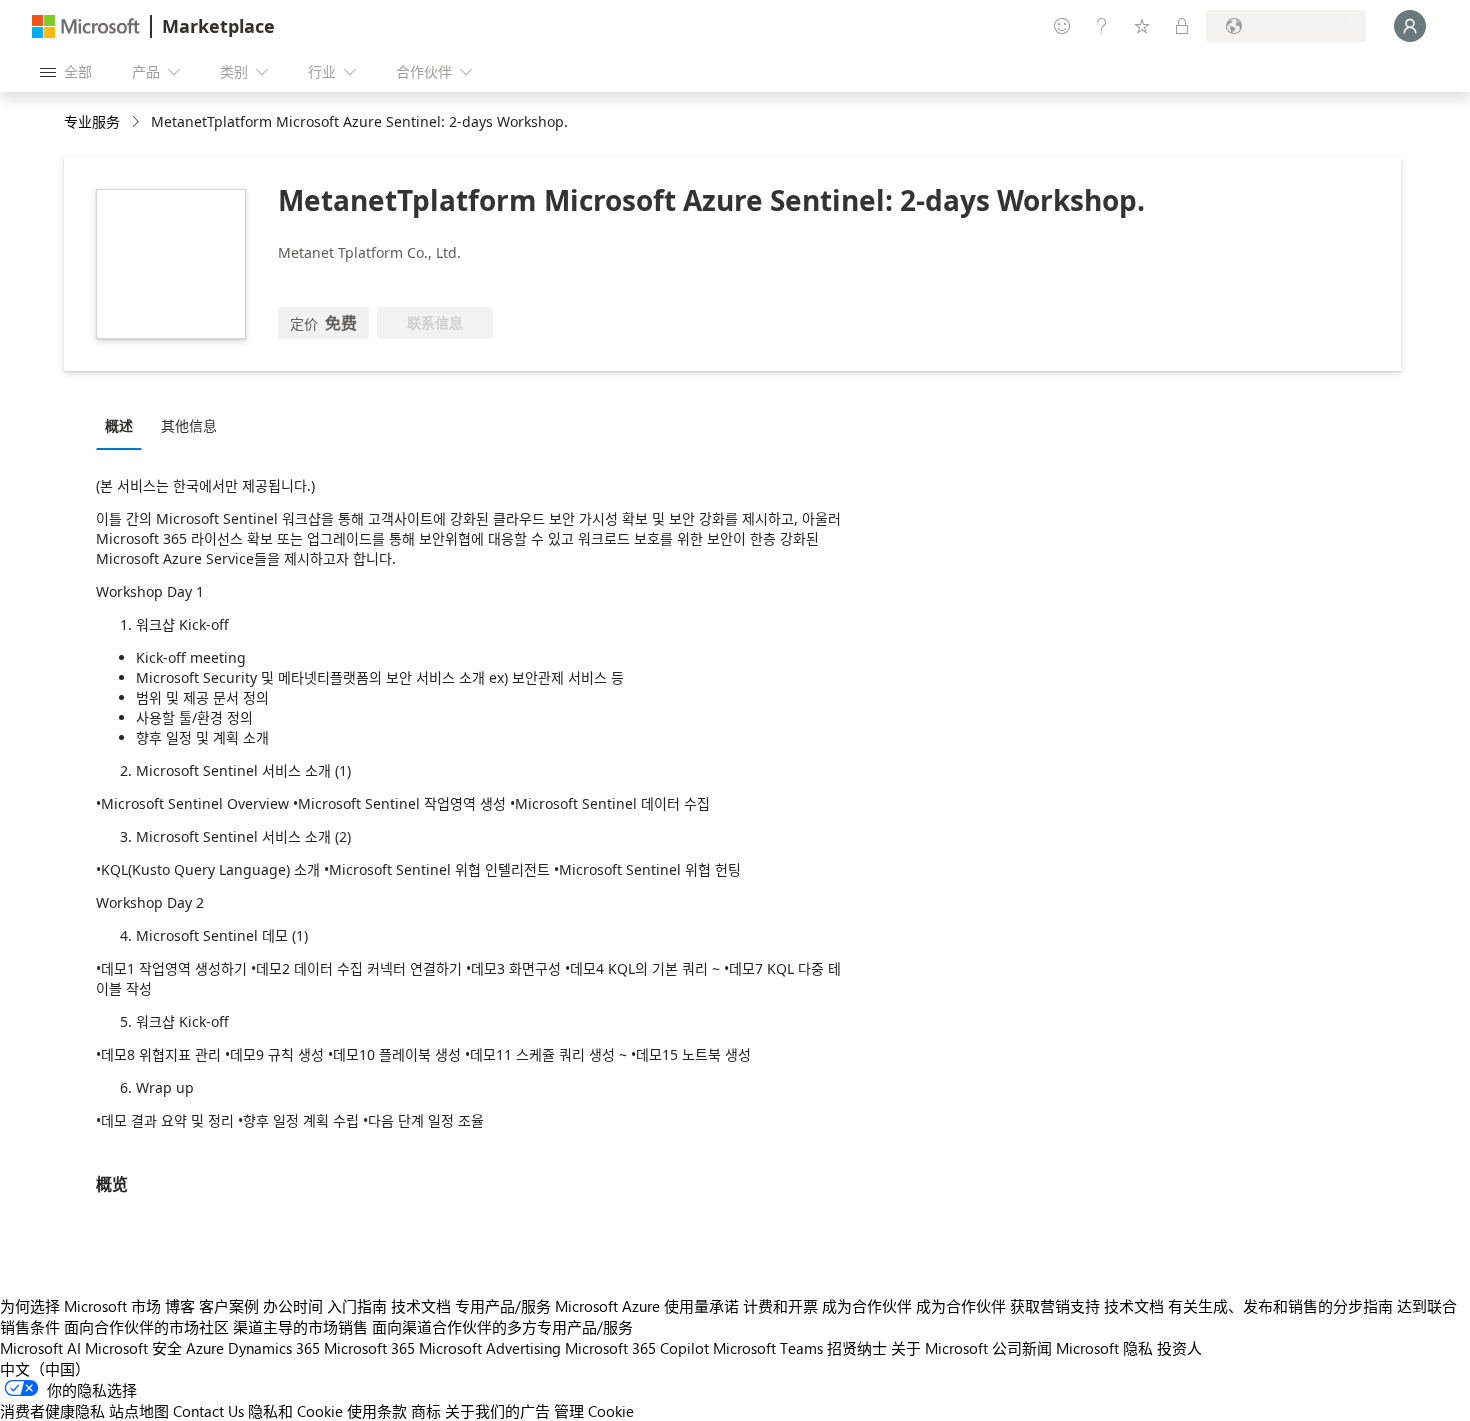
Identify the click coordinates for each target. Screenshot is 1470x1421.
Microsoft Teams (768, 1348)
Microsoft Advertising (490, 1348)
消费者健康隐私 (52, 1411)
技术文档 (421, 1306)
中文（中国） (45, 1369)
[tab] (124, 425)
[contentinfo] (137, 122)
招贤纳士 (857, 1348)
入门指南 (357, 1306)
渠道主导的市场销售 (300, 1327)
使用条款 (377, 1411)
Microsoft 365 (369, 1348)
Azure (205, 1348)
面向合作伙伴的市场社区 (146, 1327)
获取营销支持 (1055, 1306)
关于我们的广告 (497, 1411)
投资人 (1179, 1348)
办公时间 (293, 1306)
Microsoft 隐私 (1104, 1348)
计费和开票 (780, 1306)
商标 (426, 1411)
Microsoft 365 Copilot (637, 1348)
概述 (119, 425)
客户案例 (229, 1306)
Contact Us (208, 1411)
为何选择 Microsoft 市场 (80, 1306)
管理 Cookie (594, 1411)
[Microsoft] (86, 26)
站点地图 (139, 1411)
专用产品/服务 (503, 1306)
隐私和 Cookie (295, 1411)
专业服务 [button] (92, 121)
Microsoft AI (40, 1348)
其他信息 (189, 425)
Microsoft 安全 (133, 1348)
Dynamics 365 (274, 1348)
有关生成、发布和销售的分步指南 (1280, 1306)
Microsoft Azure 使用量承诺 (647, 1306)
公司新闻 (1022, 1348)
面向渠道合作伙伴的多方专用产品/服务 (502, 1327)
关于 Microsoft (939, 1348)
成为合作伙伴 (867, 1306)
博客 (180, 1306)
